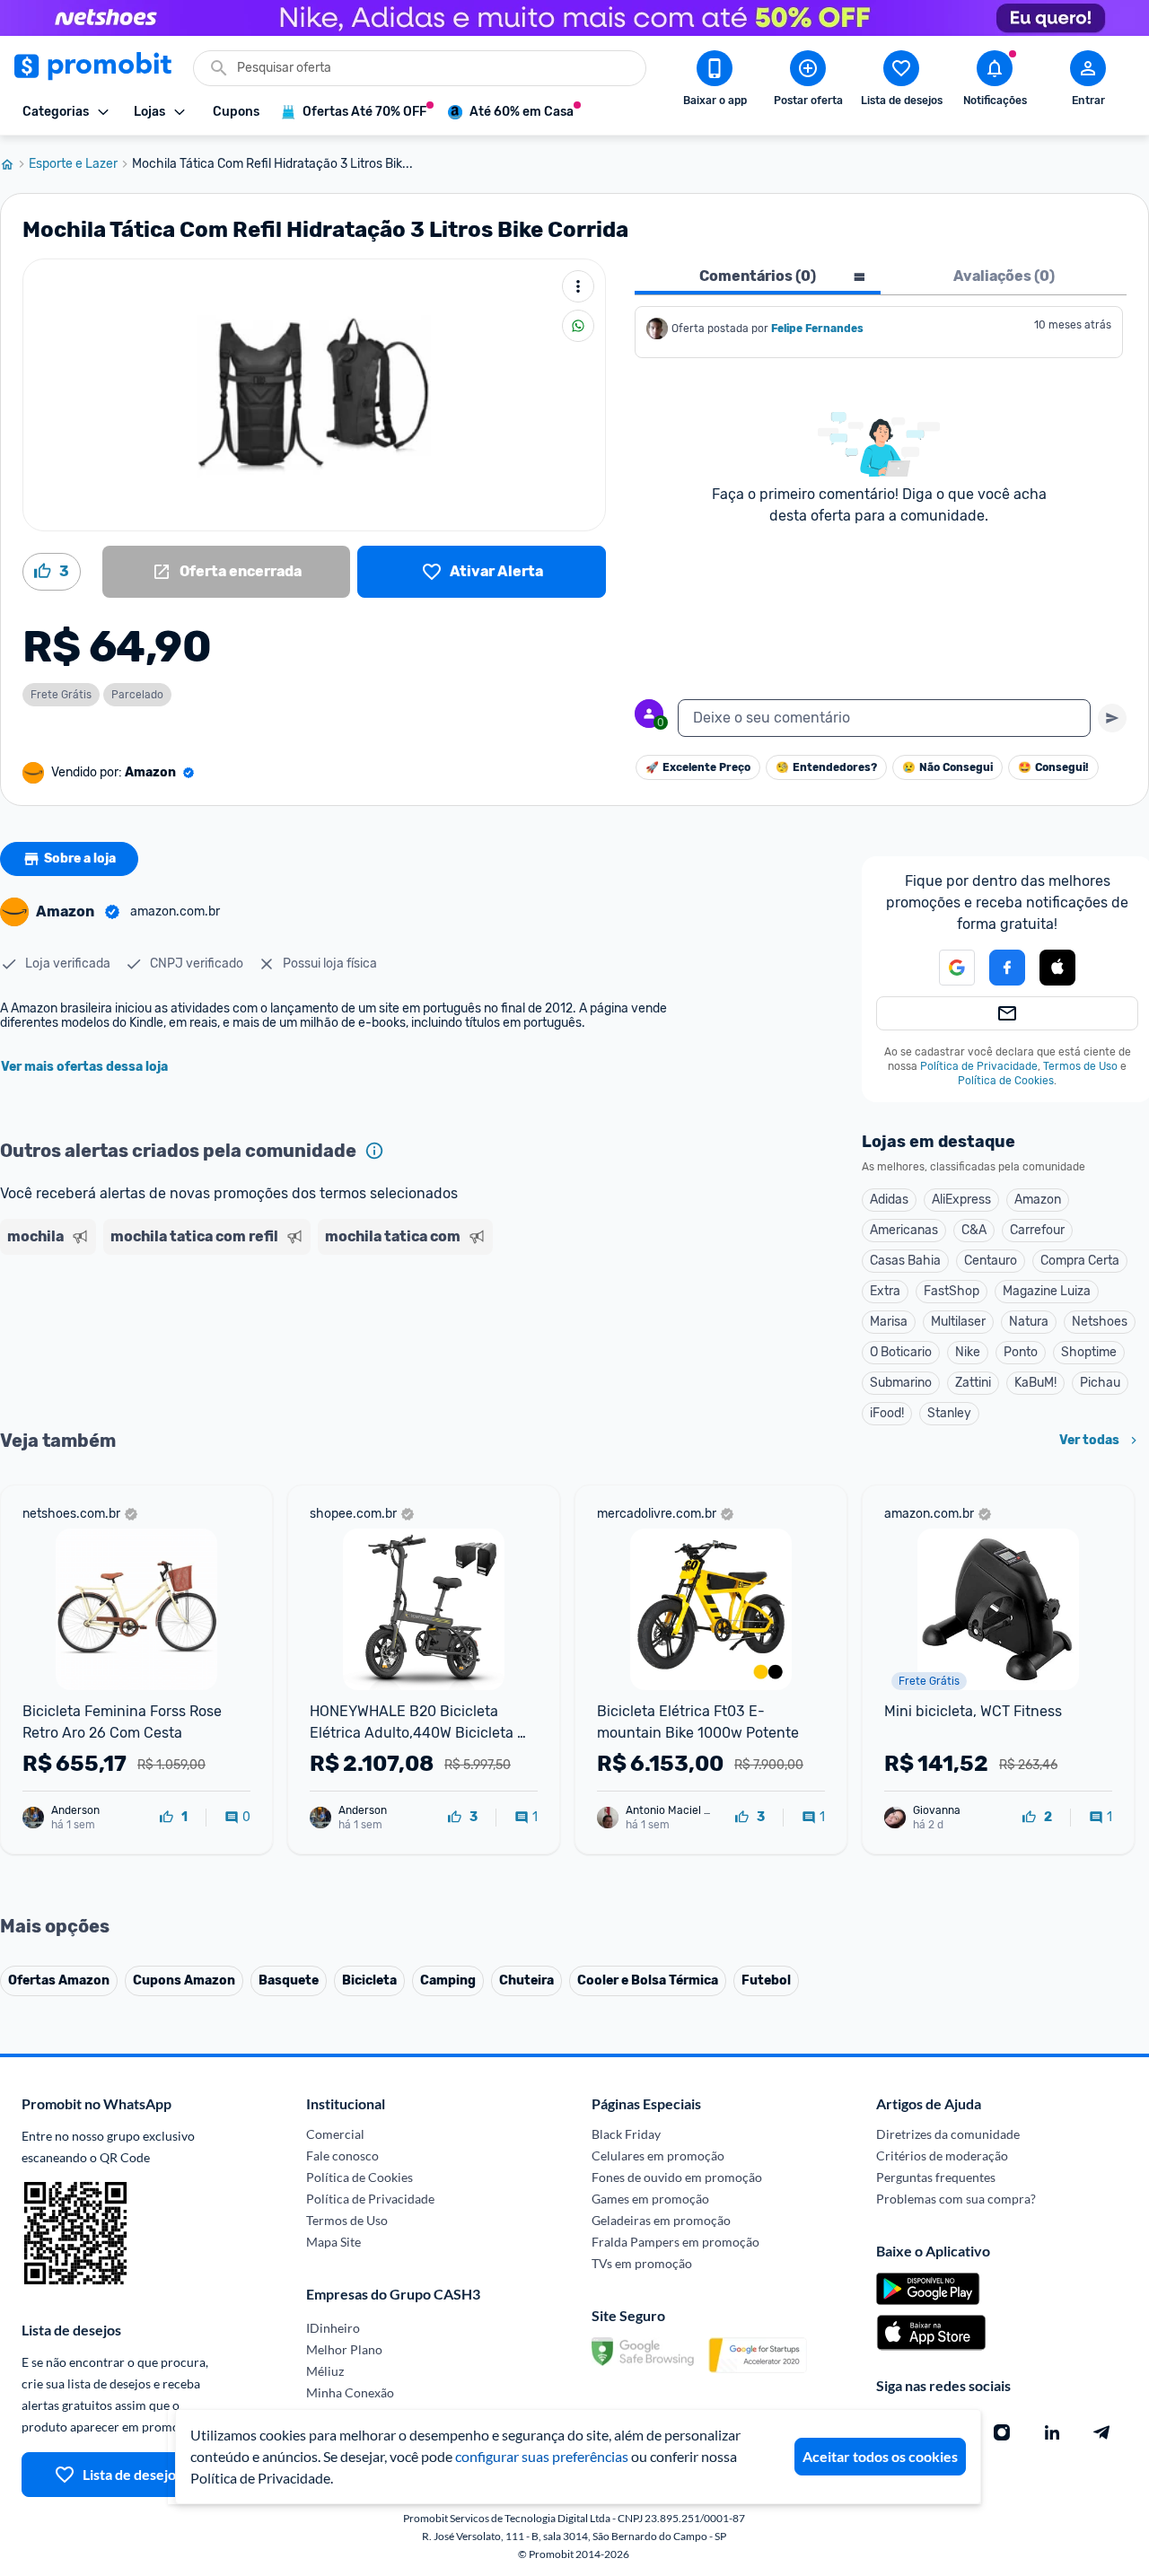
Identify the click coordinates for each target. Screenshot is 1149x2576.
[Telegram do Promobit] (1102, 2432)
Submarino (901, 1383)
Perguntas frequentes (936, 2177)
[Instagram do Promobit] (1002, 2432)
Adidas (889, 1200)
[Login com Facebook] (1007, 968)
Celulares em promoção (658, 2155)
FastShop (952, 1291)
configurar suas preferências (542, 2456)
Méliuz (325, 2371)
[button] (946, 968)
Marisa (889, 1322)
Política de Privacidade (979, 1066)
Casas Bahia (905, 1261)
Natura (1029, 1322)
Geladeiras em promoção (661, 2220)
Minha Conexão (350, 2392)
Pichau (1100, 1383)
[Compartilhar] (578, 326)
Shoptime (1089, 1352)
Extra (885, 1291)
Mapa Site (333, 2242)
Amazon (1038, 1200)
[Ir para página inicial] (14, 164)
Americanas (904, 1230)
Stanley (949, 1413)
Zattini (973, 1383)
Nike (968, 1352)
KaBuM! (1035, 1383)
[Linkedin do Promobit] (1052, 2432)
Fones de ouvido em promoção (677, 2177)
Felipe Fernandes (817, 329)
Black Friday (626, 2134)
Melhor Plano (344, 2349)
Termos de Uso (1080, 1066)
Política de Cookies (1006, 1081)
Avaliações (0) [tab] (1004, 276)
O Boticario (901, 1352)
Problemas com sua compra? (956, 2199)
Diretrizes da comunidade (948, 2134)
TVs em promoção (642, 2263)
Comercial (335, 2134)
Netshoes (1100, 1322)
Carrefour (1037, 1230)
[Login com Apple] (1057, 968)
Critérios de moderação (942, 2155)
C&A (974, 1230)
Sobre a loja (80, 859)
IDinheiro (333, 2328)
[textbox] (884, 718)
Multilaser (958, 1322)
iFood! (887, 1413)
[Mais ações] (578, 286)
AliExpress (961, 1200)
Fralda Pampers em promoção (675, 2242)
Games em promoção (650, 2199)
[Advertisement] (345, 1331)
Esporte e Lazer (73, 164)
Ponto (1021, 1352)
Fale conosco (342, 2155)
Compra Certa (1080, 1261)
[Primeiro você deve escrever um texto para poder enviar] (1112, 718)
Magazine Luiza (1047, 1291)
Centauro (991, 1261)
